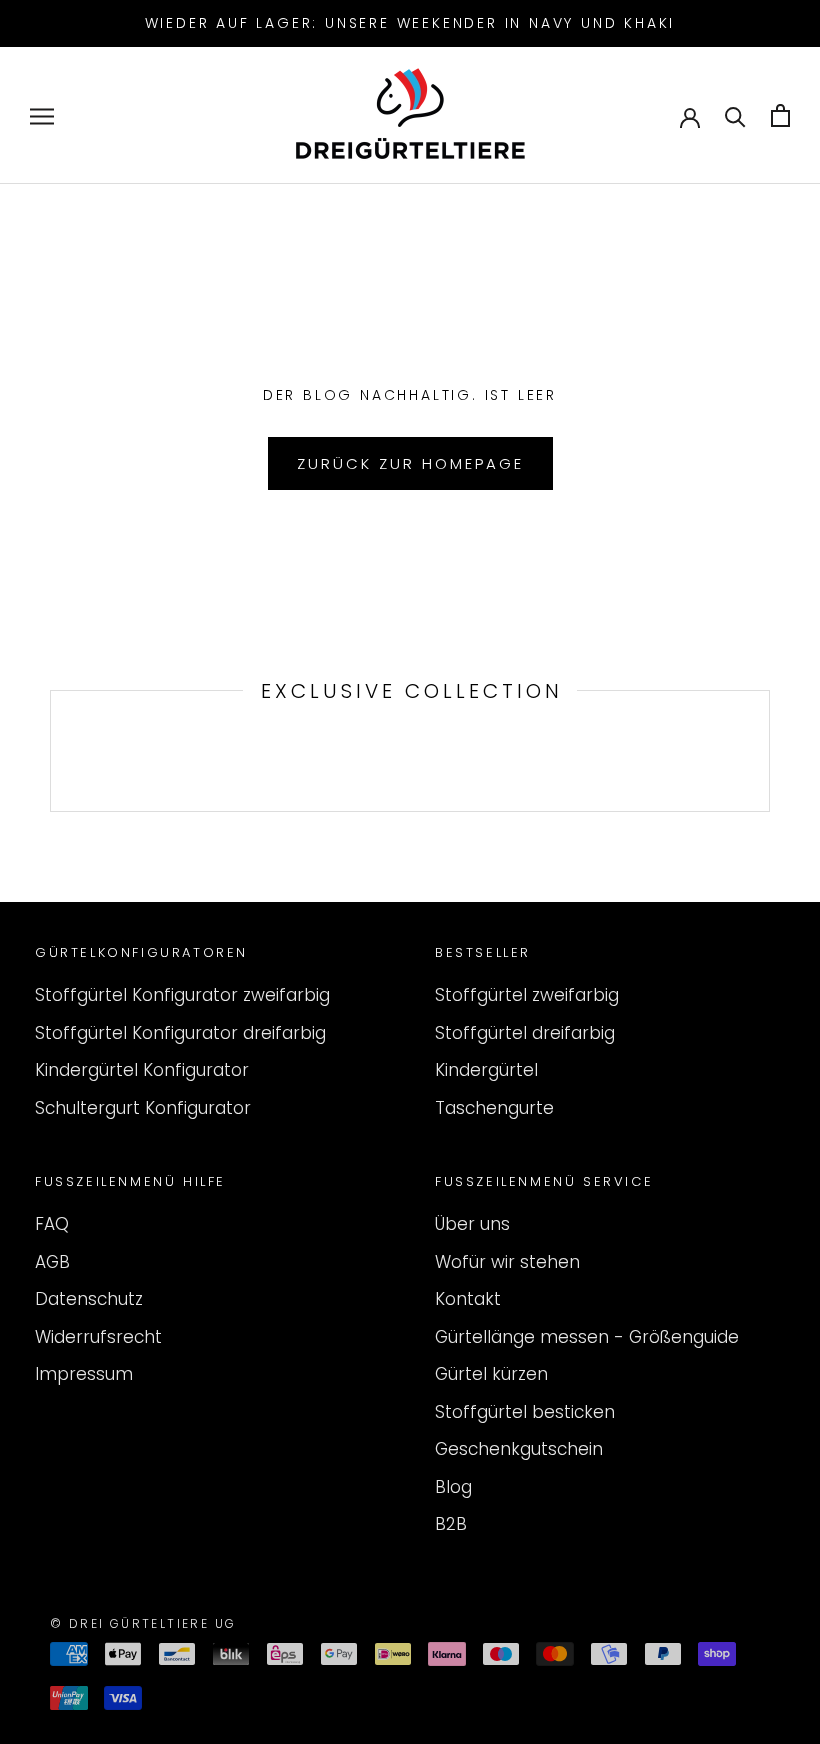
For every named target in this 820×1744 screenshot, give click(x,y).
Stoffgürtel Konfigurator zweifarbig (182, 995)
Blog (453, 1487)
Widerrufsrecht (98, 1337)
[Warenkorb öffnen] (780, 115)
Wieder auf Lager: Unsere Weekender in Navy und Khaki (410, 23)
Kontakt (468, 1299)
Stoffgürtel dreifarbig (525, 1033)
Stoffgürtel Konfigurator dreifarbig (180, 1033)
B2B (451, 1524)
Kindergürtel (486, 1070)
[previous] (50, 750)
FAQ (52, 1224)
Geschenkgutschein (519, 1449)
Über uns (472, 1224)
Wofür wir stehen (507, 1262)
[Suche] (735, 115)
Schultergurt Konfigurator (143, 1108)
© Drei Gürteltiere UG (143, 1623)
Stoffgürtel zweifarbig (527, 995)
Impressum (84, 1374)
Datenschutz (89, 1299)
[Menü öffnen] (42, 116)
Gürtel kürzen (491, 1374)
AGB (52, 1262)
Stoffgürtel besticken (525, 1412)
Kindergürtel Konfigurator (142, 1070)
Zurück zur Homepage (410, 463)
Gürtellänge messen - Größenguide (587, 1337)
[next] (768, 750)
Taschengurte (494, 1108)
